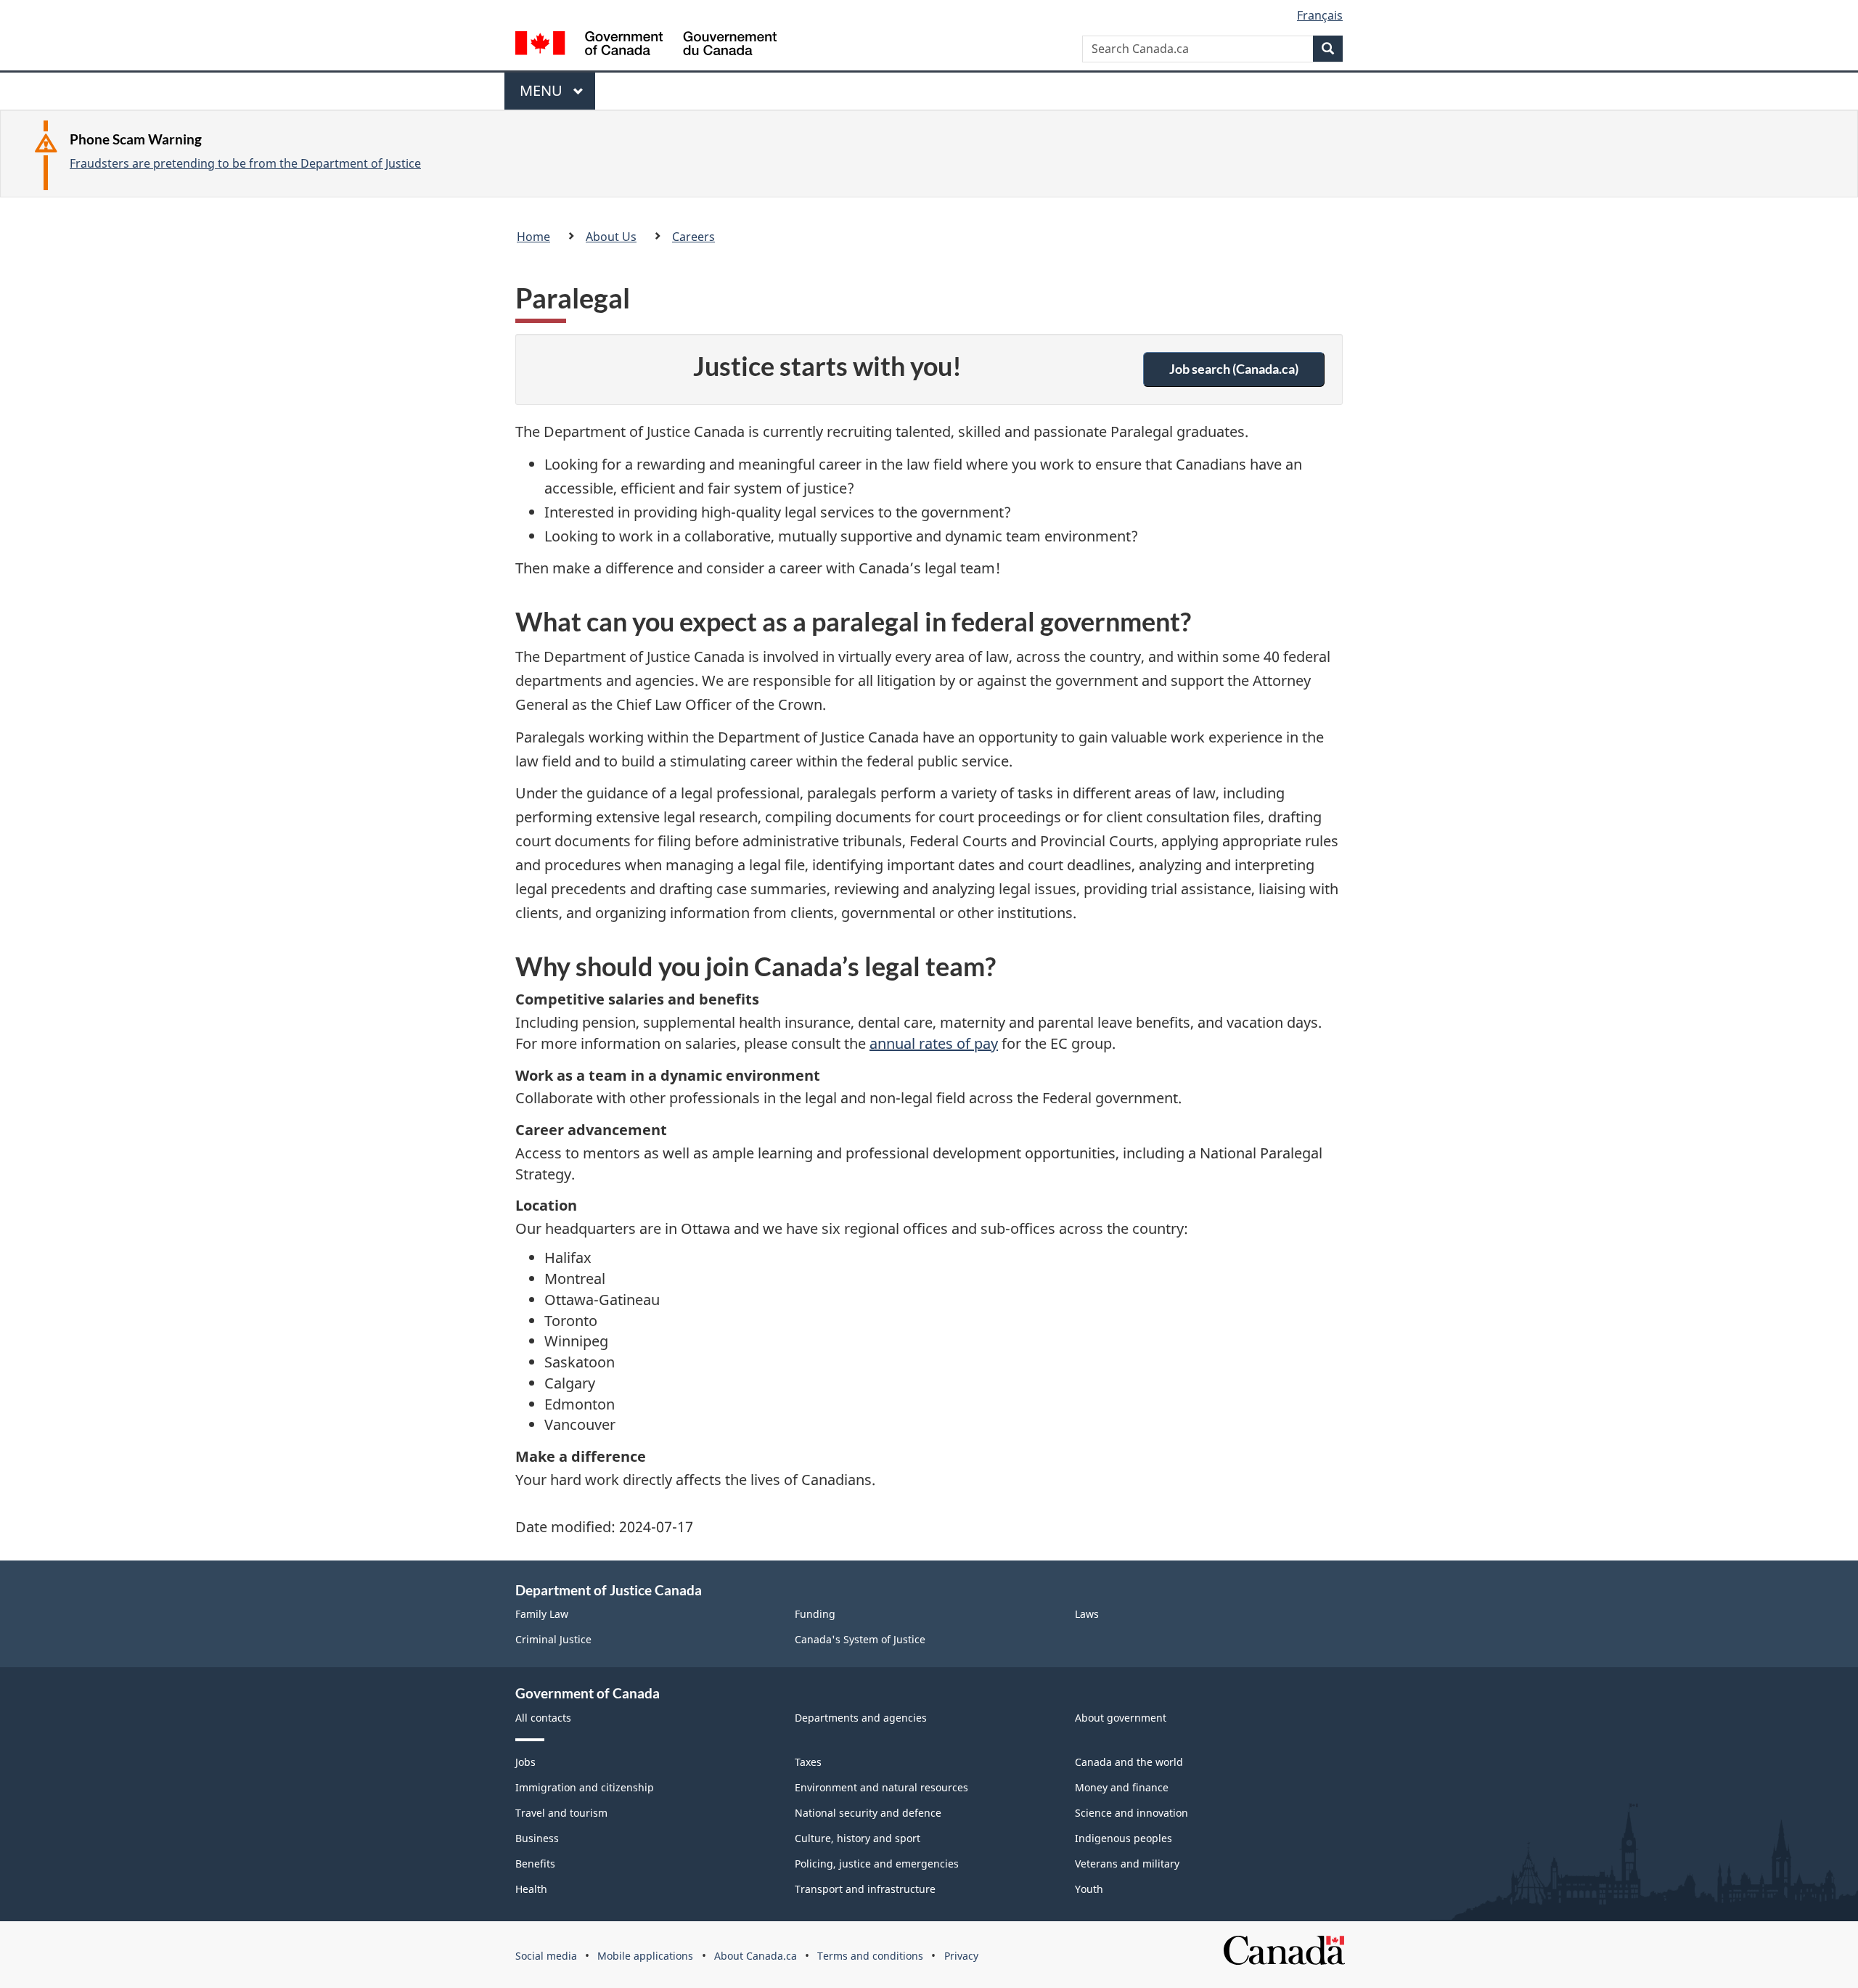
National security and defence (868, 1813)
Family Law (542, 1614)
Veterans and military (1127, 1864)
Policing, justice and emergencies (877, 1864)
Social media (546, 1956)
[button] (1234, 369)
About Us (611, 237)
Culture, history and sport (858, 1838)
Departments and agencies (861, 1718)
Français (1320, 15)
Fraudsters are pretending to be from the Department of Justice (245, 163)
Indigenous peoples (1124, 1838)
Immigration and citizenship (585, 1787)
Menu (543, 95)
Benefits (535, 1864)
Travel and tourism (561, 1813)
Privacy (961, 1956)
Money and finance (1122, 1787)
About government (1121, 1718)
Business (537, 1838)
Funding (815, 1614)
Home (533, 237)
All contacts (543, 1718)
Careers (693, 237)
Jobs (525, 1762)
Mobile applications (645, 1956)
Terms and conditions (870, 1956)
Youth (1089, 1889)
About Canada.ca (756, 1956)
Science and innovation (1131, 1813)
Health (531, 1889)
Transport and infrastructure (865, 1889)
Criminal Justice (553, 1639)
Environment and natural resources (881, 1787)
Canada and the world (1129, 1762)
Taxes (808, 1762)
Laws (1087, 1614)
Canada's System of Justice (860, 1639)
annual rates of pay (934, 1043)
